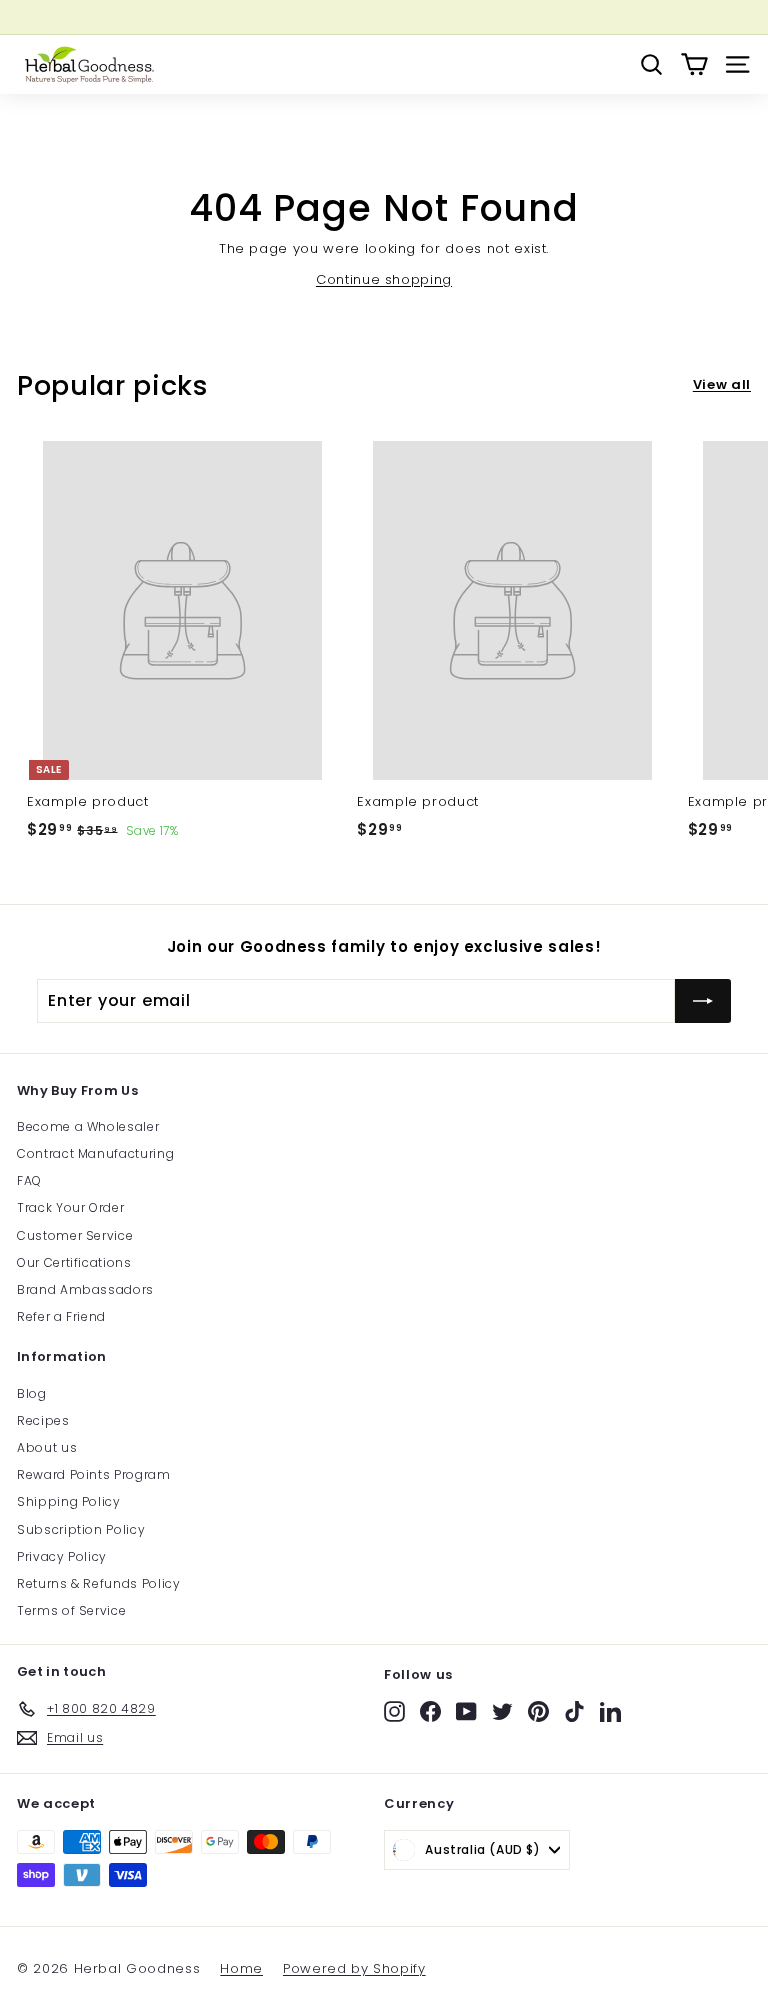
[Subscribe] (703, 1001)
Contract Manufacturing (95, 1153)
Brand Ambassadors (85, 1289)
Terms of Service (71, 1610)
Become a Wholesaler (88, 1126)
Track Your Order (70, 1207)
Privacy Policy (62, 1556)
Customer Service (75, 1235)
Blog (32, 1393)
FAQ (29, 1180)
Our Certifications (74, 1262)
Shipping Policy (69, 1501)
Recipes (43, 1420)
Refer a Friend (61, 1316)
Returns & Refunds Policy (99, 1583)
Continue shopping (384, 279)
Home (241, 1968)
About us (47, 1447)
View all (722, 384)
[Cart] (694, 64)
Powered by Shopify (354, 1968)
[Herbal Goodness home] (87, 64)
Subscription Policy (81, 1529)
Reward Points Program (94, 1474)
